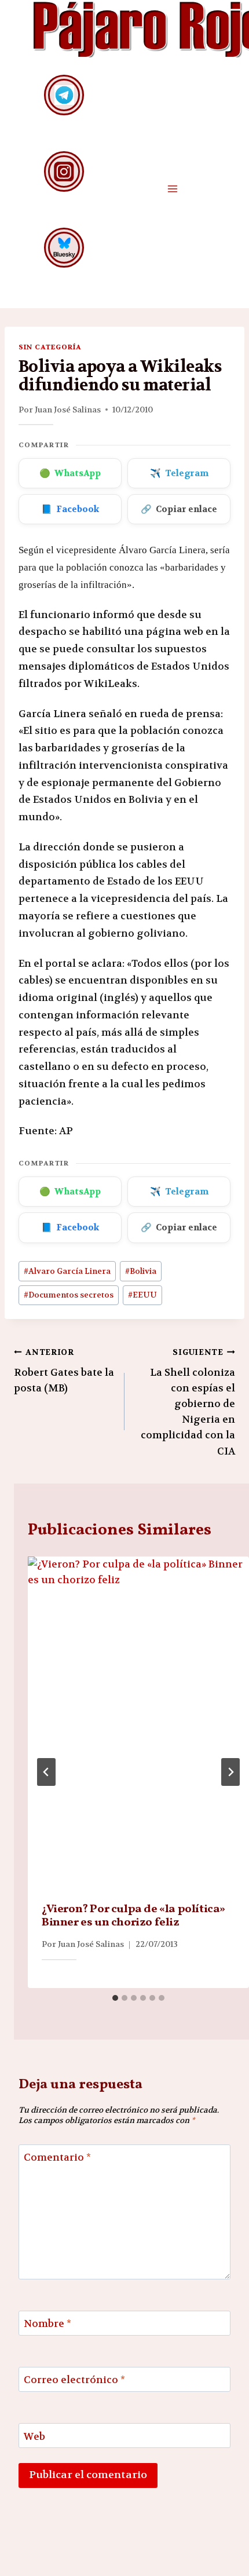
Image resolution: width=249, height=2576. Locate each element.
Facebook (70, 509)
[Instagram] (64, 171)
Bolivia (141, 1271)
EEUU (142, 1295)
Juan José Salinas (68, 410)
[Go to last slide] (46, 1772)
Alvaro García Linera (67, 1271)
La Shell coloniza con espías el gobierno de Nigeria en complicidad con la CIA (188, 1402)
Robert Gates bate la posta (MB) (64, 1371)
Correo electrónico (74, 2380)
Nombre (47, 2323)
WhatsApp (70, 473)
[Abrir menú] (172, 189)
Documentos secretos (69, 1295)
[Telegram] (64, 95)
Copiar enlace (179, 509)
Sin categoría (50, 347)
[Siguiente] (230, 1772)
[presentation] (138, 1722)
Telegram (179, 473)
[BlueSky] (64, 248)
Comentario (57, 2157)
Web (34, 2436)
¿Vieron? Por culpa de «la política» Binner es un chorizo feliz (133, 1916)
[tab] (115, 1998)
